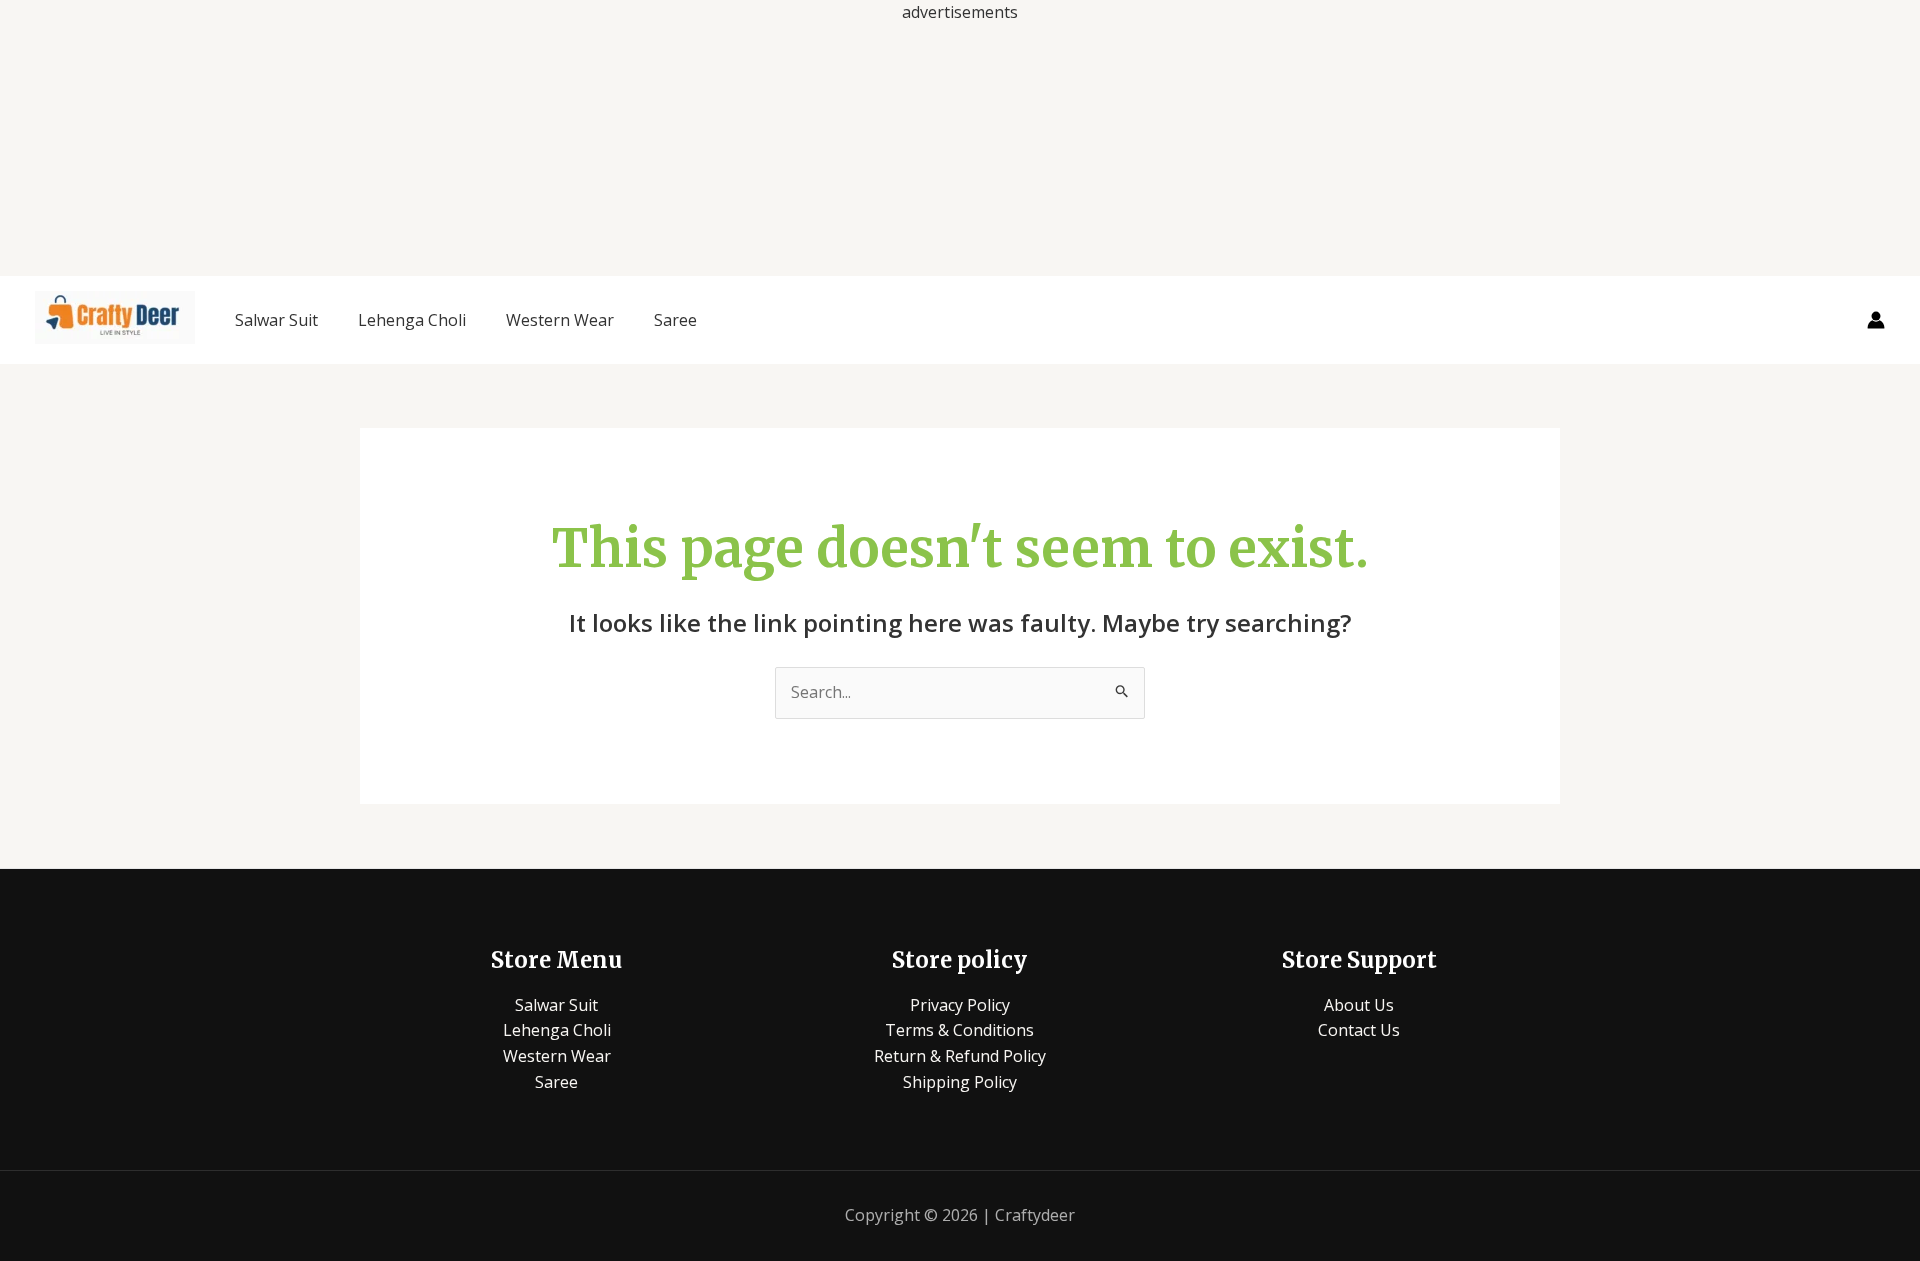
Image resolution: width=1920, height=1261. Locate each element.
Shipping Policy (960, 1082)
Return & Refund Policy (960, 1056)
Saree (675, 320)
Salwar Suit (276, 320)
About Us (1359, 1005)
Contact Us (1359, 1030)
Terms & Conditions (959, 1030)
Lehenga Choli (412, 320)
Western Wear (560, 320)
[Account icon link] (1876, 320)
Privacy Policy (960, 1005)
